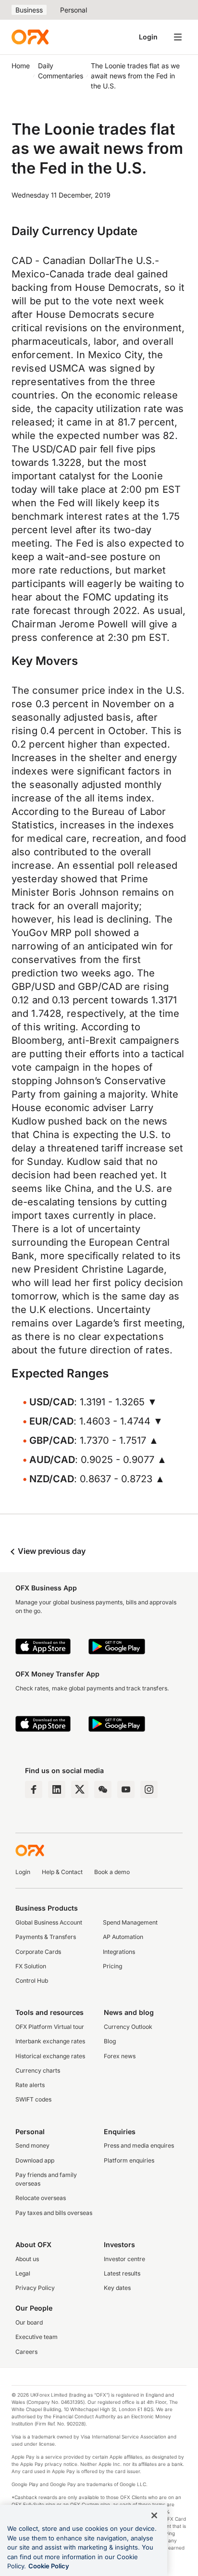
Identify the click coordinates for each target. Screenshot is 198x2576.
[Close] (154, 2515)
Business (29, 10)
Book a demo (112, 1872)
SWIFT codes (33, 2099)
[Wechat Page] (103, 1789)
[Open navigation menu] (178, 37)
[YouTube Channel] (126, 1789)
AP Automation (123, 1937)
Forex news (120, 2056)
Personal (74, 10)
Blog (110, 2041)
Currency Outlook (128, 2027)
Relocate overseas (41, 2198)
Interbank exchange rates (50, 2041)
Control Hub (32, 1981)
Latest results (122, 2273)
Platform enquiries (129, 2160)
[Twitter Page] (80, 1789)
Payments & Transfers (46, 1937)
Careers (26, 2352)
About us (27, 2259)
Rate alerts (30, 2085)
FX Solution (31, 1966)
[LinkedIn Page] (57, 1789)
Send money (32, 2145)
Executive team (37, 2337)
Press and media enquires (139, 2145)
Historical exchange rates (50, 2056)
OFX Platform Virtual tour (50, 2027)
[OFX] (30, 37)
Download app (35, 2160)
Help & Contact (62, 1872)
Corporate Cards (38, 1952)
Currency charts (38, 2070)
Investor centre (124, 2259)
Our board (29, 2322)
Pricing (112, 1966)
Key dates (117, 2288)
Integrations (119, 1952)
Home (21, 66)
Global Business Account (49, 1922)
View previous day (51, 1551)
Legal (23, 2273)
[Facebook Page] (34, 1789)
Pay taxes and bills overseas (54, 2213)
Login (148, 37)
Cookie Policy (49, 2566)
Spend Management (130, 1922)
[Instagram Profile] (149, 1789)
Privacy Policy (35, 2288)
